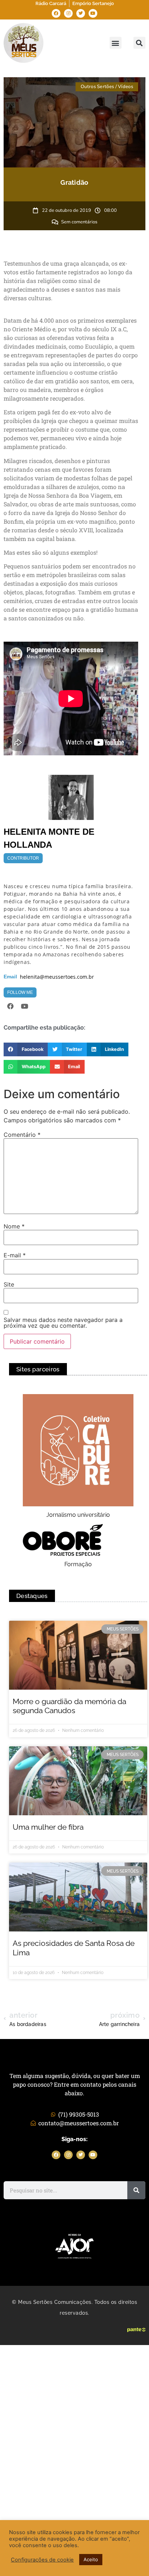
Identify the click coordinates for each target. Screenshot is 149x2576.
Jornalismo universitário (78, 1515)
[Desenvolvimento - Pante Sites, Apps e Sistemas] (136, 2330)
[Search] (136, 2190)
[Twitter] (81, 13)
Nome (14, 1226)
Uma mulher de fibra (48, 1827)
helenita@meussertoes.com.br (57, 977)
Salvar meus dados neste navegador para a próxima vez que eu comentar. (63, 1323)
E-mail (15, 1255)
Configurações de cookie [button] (42, 2560)
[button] (116, 43)
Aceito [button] (91, 2559)
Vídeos (125, 87)
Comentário (22, 1135)
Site (9, 1284)
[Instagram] (68, 13)
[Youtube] (93, 13)
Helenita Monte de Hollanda (49, 838)
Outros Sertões (97, 87)
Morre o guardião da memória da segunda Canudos (69, 1706)
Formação (78, 1564)
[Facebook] (56, 13)
